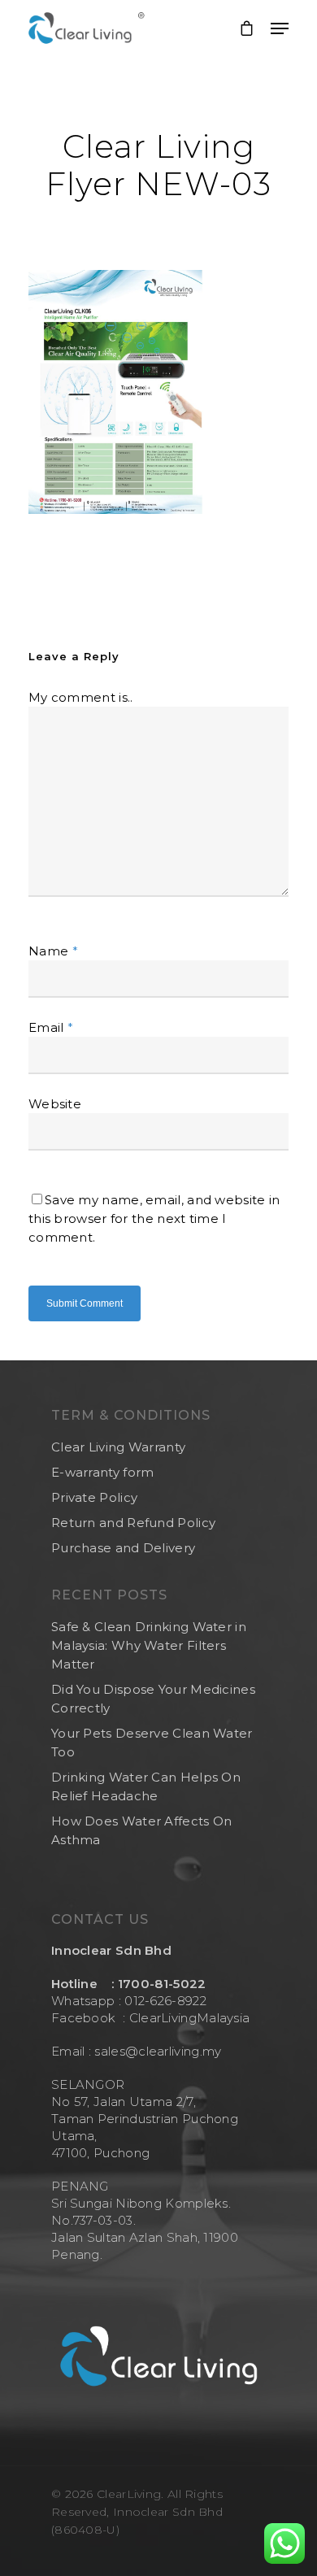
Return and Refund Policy (133, 1523)
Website (55, 1104)
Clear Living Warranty (118, 1447)
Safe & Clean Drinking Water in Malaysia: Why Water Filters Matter (149, 1645)
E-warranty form (103, 1472)
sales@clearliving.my (156, 2051)
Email (51, 1027)
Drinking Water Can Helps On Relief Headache (146, 1786)
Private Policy (94, 1497)
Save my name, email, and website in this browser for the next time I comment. (154, 1218)
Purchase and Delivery (123, 1548)
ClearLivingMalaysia (190, 2018)
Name (53, 951)
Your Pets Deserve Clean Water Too (152, 1743)
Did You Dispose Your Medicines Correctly (153, 1699)
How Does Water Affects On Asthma (142, 1830)
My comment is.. (81, 697)
